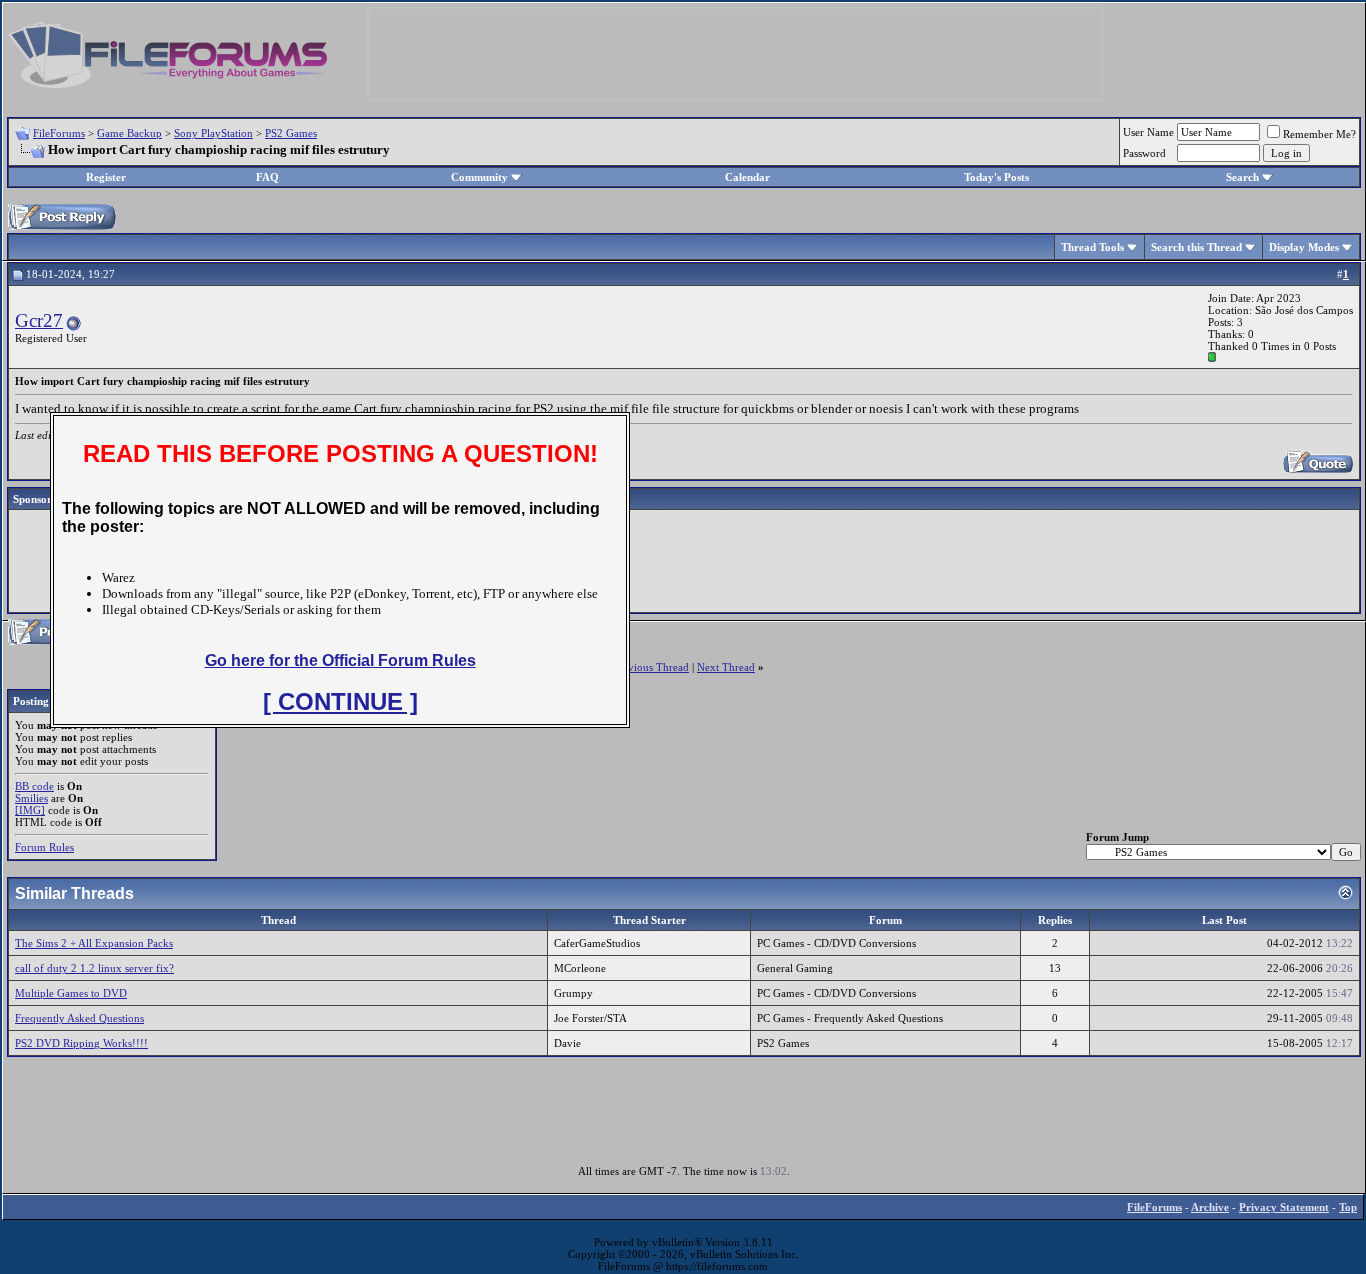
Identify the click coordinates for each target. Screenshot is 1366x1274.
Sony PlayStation (213, 133)
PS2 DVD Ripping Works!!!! (81, 1043)
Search (1242, 177)
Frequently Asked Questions (79, 1018)
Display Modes (1304, 247)
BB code (34, 786)
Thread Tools (1092, 247)
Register (106, 177)
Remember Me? (1319, 134)
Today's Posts (996, 177)
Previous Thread (651, 667)
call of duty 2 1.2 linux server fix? (94, 968)
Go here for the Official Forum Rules (340, 660)
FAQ (267, 177)
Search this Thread (1196, 247)
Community (479, 177)
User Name (1148, 132)
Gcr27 (39, 320)
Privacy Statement (1284, 1207)
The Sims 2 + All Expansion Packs (94, 943)
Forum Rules (44, 847)
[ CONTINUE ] (340, 701)
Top (1348, 1207)
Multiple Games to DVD (71, 993)
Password (1144, 153)
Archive (1210, 1207)
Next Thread (726, 667)
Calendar (747, 177)
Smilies (31, 798)
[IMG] (30, 810)
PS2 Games (291, 133)
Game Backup (129, 133)
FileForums (59, 133)
